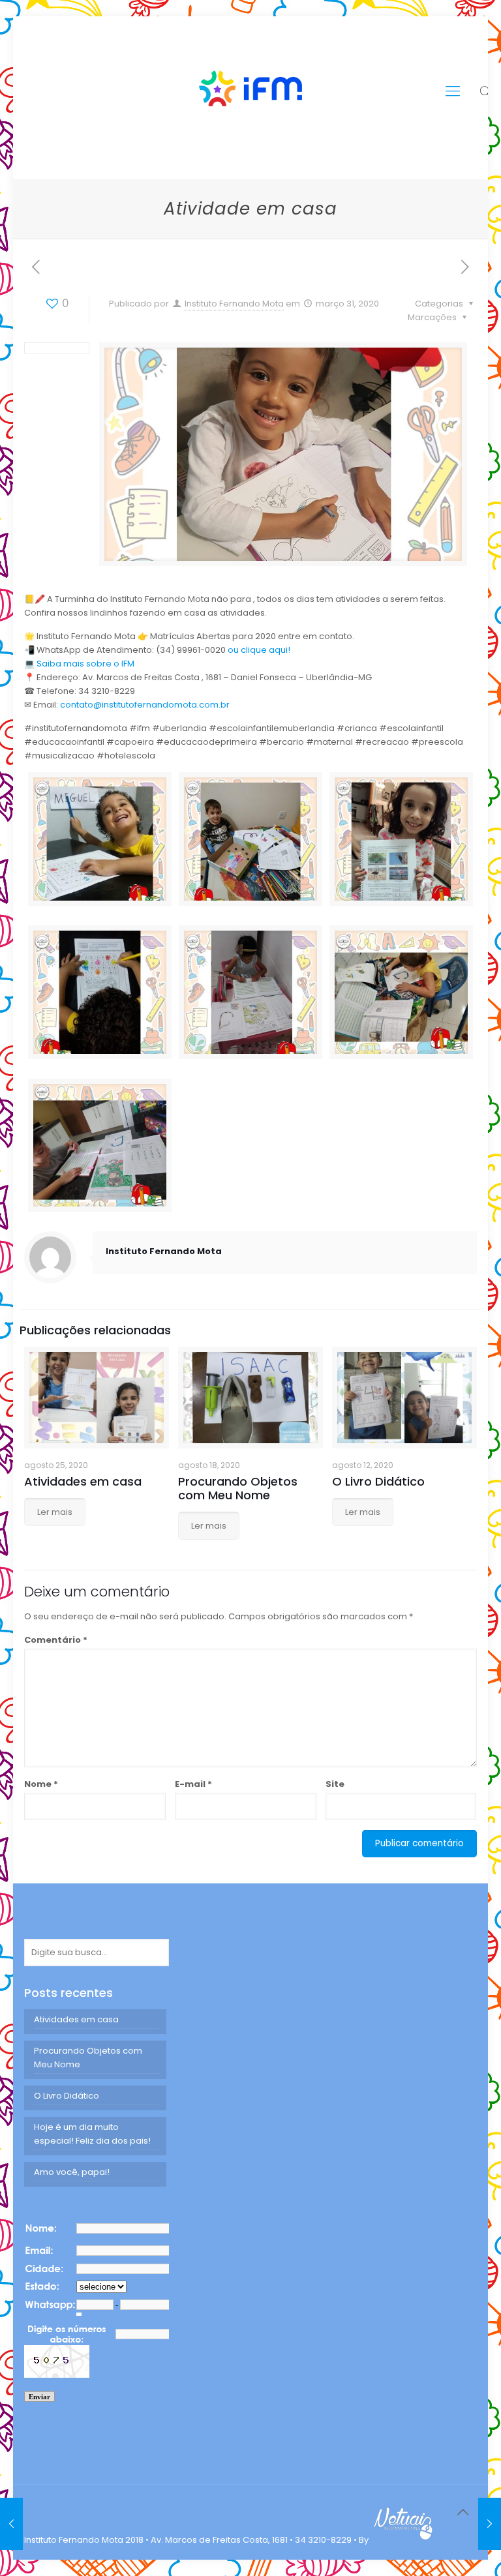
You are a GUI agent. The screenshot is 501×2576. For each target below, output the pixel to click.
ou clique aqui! (259, 650)
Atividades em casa (83, 1481)
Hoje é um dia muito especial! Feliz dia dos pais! (92, 2134)
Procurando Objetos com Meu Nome (238, 1488)
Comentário (56, 1640)
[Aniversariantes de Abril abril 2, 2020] (490, 2524)
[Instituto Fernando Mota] (250, 91)
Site (335, 1784)
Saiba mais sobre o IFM (84, 664)
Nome (41, 1784)
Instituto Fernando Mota (234, 304)
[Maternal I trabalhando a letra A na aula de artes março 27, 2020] (11, 2524)
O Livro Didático (378, 1481)
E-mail (193, 1784)
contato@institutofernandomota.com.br (145, 705)
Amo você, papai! (72, 2172)
